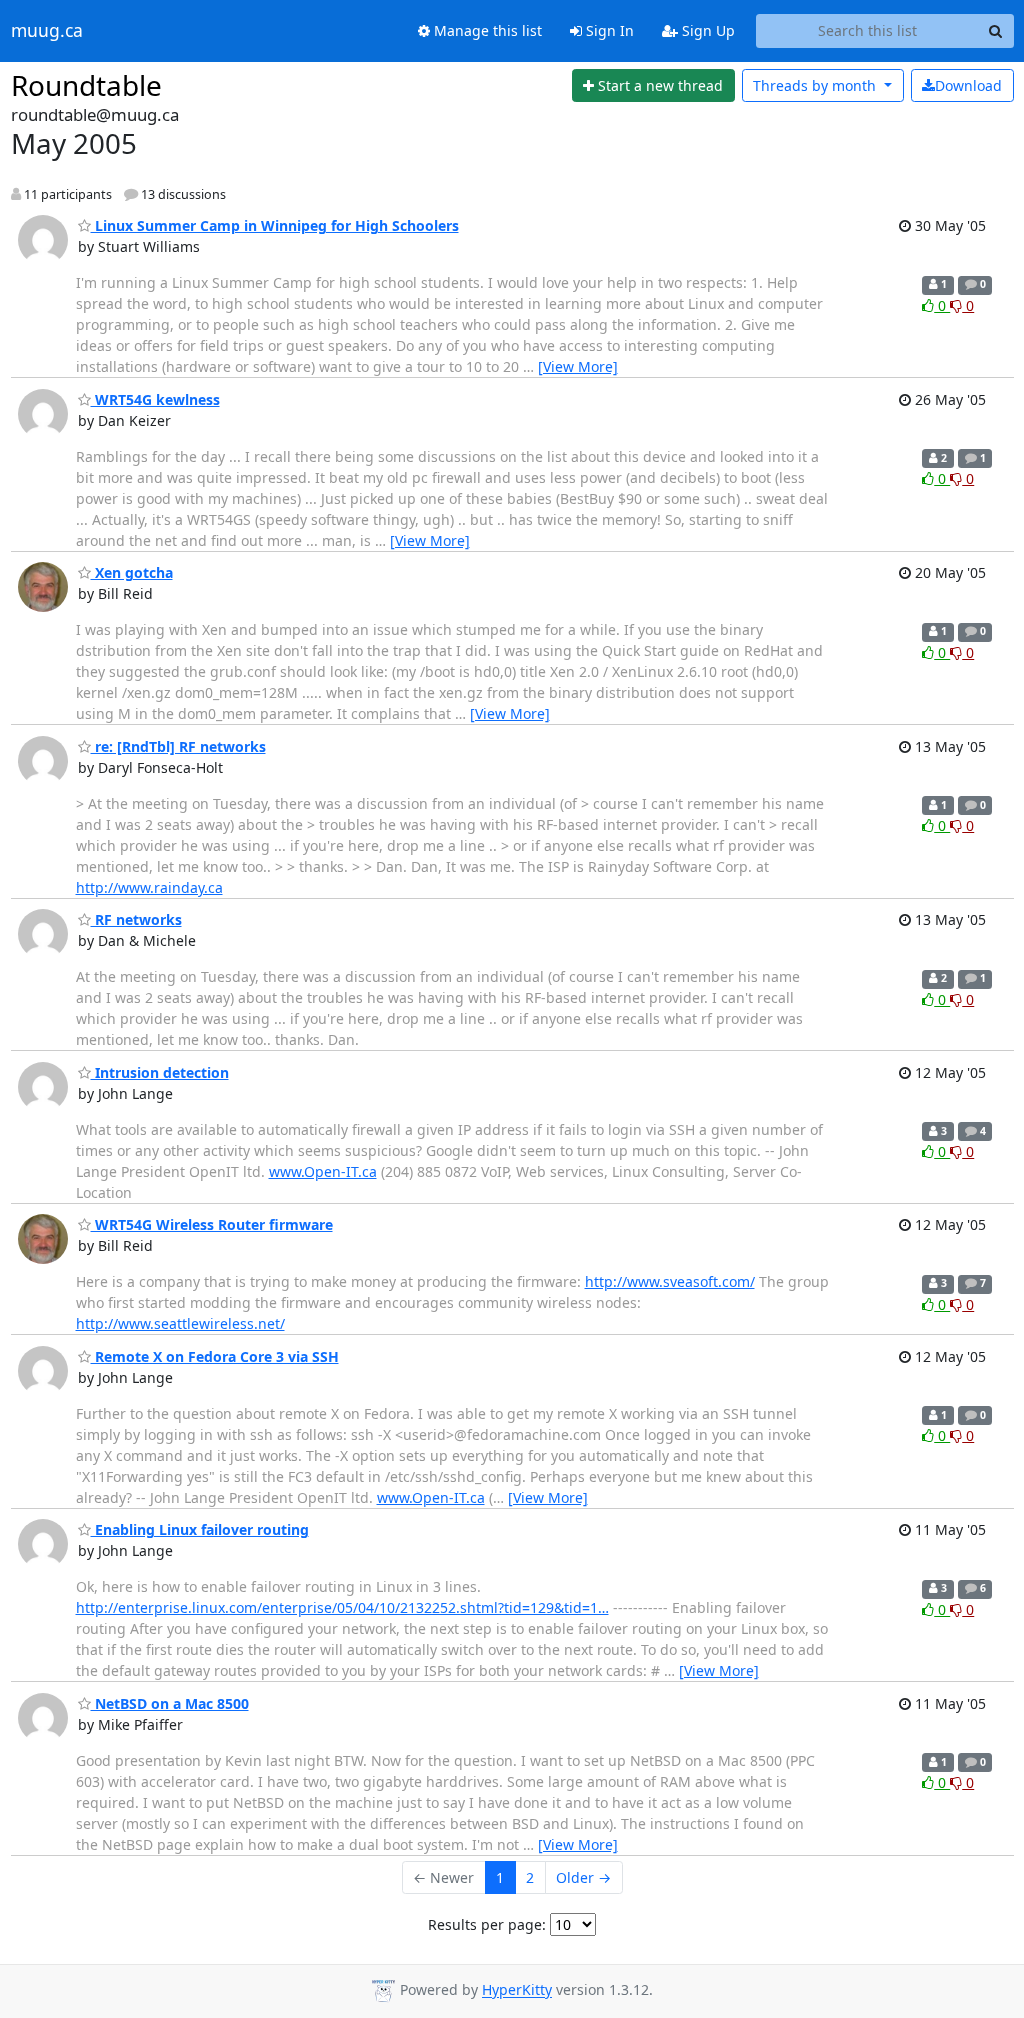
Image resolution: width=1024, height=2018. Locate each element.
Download (968, 85)
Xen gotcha (132, 572)
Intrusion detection (160, 1072)
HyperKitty (517, 1990)
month (816, 85)
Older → (583, 1877)
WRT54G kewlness (155, 399)
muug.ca (47, 31)
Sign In (608, 30)
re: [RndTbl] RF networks (178, 746)
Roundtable (86, 85)
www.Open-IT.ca (323, 1171)
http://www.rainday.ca (149, 887)
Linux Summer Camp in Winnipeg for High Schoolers (275, 225)
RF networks (136, 919)
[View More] (578, 366)
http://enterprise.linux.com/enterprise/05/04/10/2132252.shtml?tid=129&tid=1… (342, 1607)
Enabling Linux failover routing (200, 1529)
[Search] (996, 31)
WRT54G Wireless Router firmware (212, 1224)
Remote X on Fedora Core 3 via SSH (215, 1356)
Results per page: (487, 1924)
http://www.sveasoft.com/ (670, 1281)
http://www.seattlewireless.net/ (180, 1323)
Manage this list (486, 30)
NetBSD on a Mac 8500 (170, 1703)
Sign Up (706, 30)
